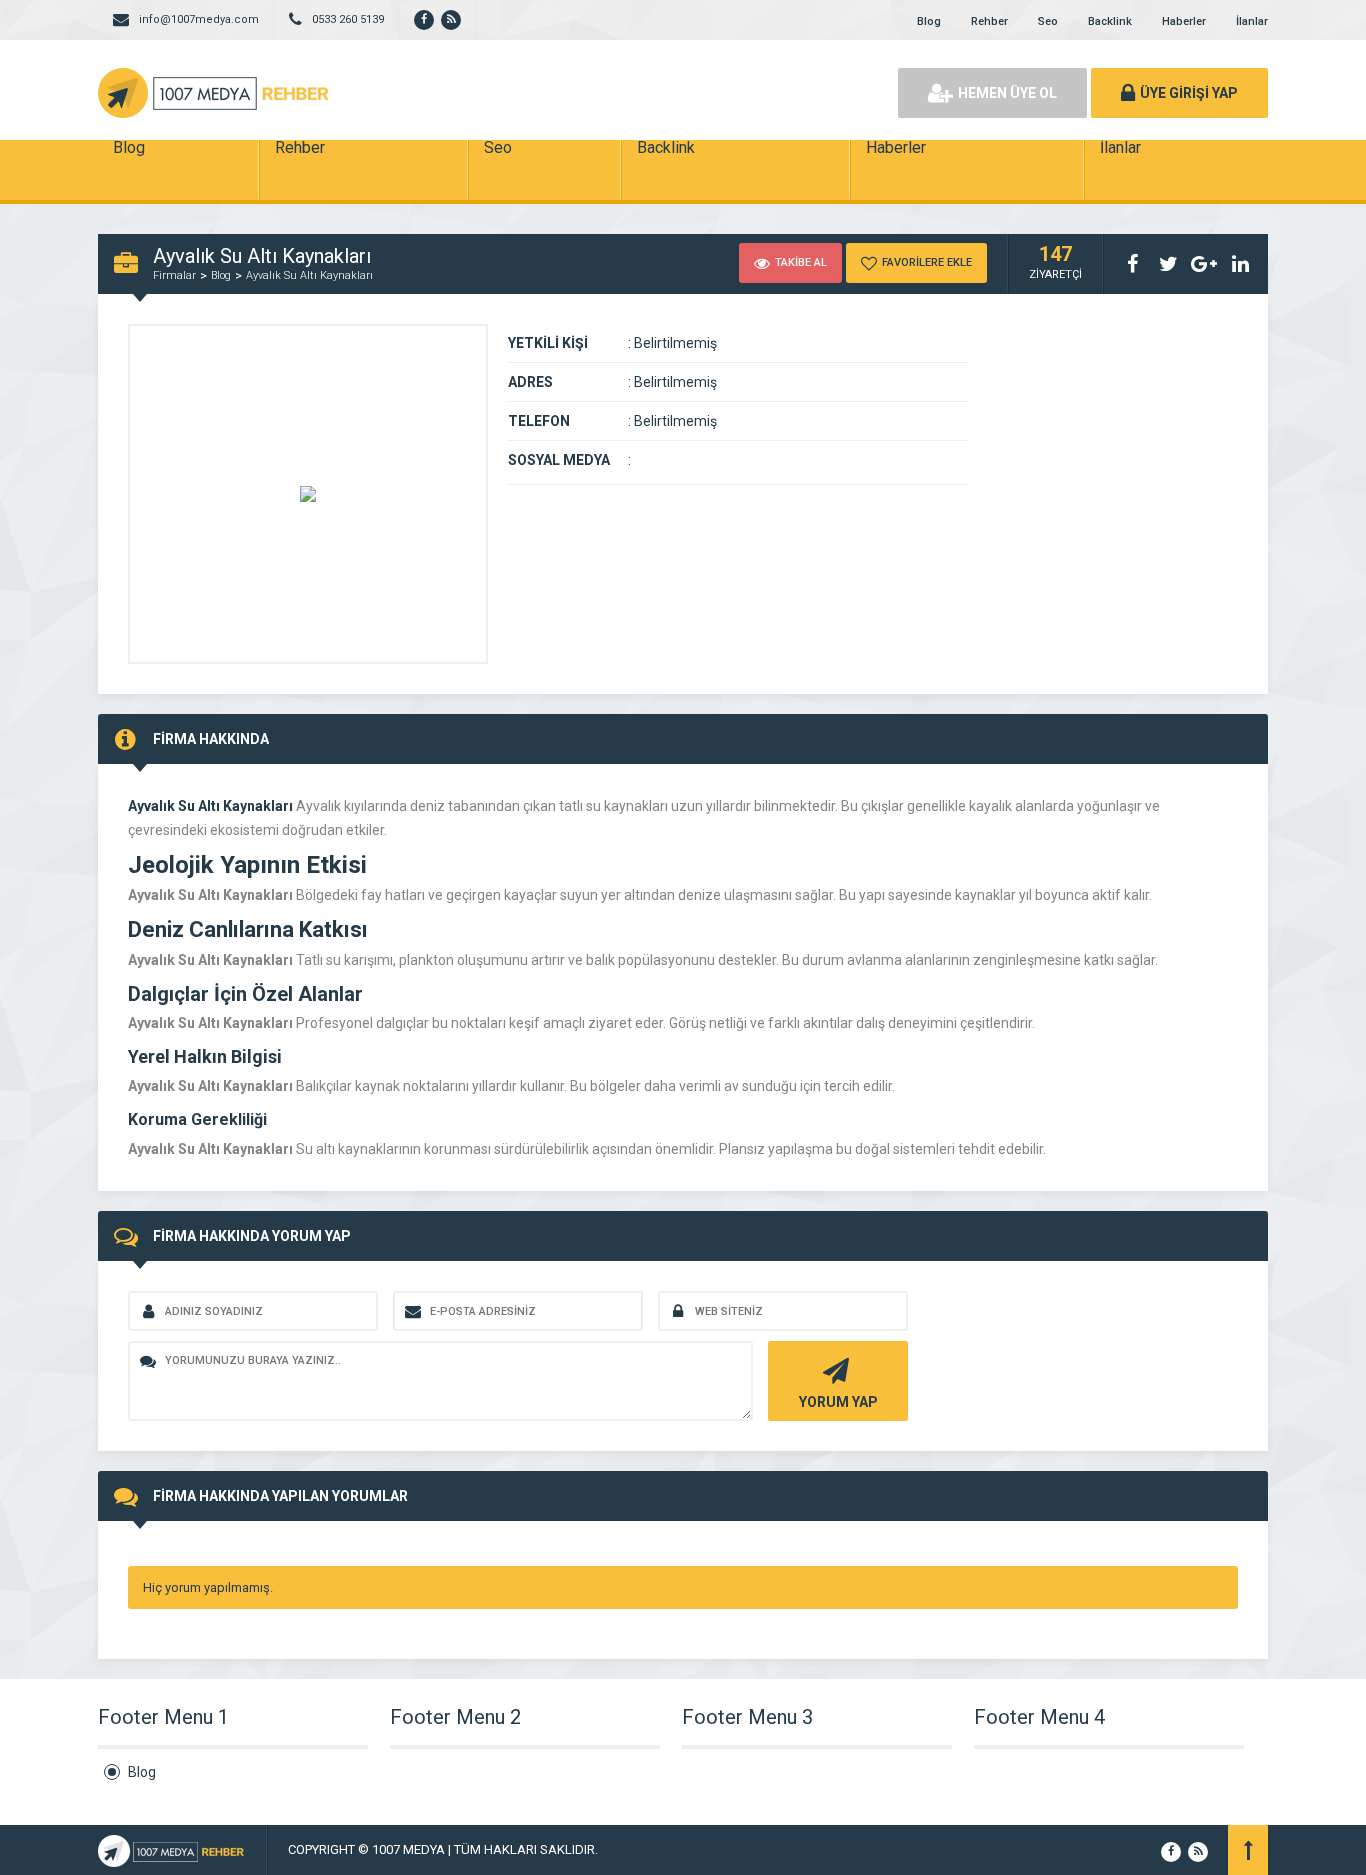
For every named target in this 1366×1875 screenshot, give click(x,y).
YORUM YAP (838, 1402)
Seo (1048, 21)
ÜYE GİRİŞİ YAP (1189, 93)
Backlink (1110, 21)
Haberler (1184, 21)
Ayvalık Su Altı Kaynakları (309, 275)
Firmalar (174, 275)
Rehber (989, 21)
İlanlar (1252, 21)
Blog (929, 21)
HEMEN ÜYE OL (1007, 93)
